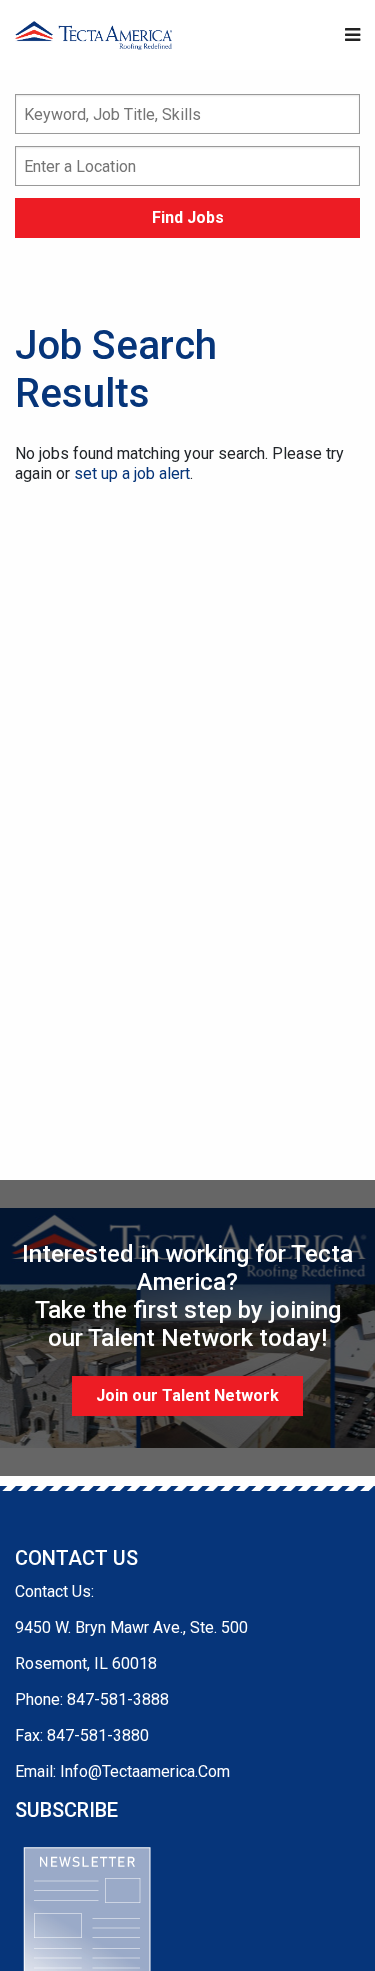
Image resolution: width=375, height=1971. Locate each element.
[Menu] (352, 35)
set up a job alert (132, 473)
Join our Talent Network (187, 1395)
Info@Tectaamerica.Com (145, 1771)
